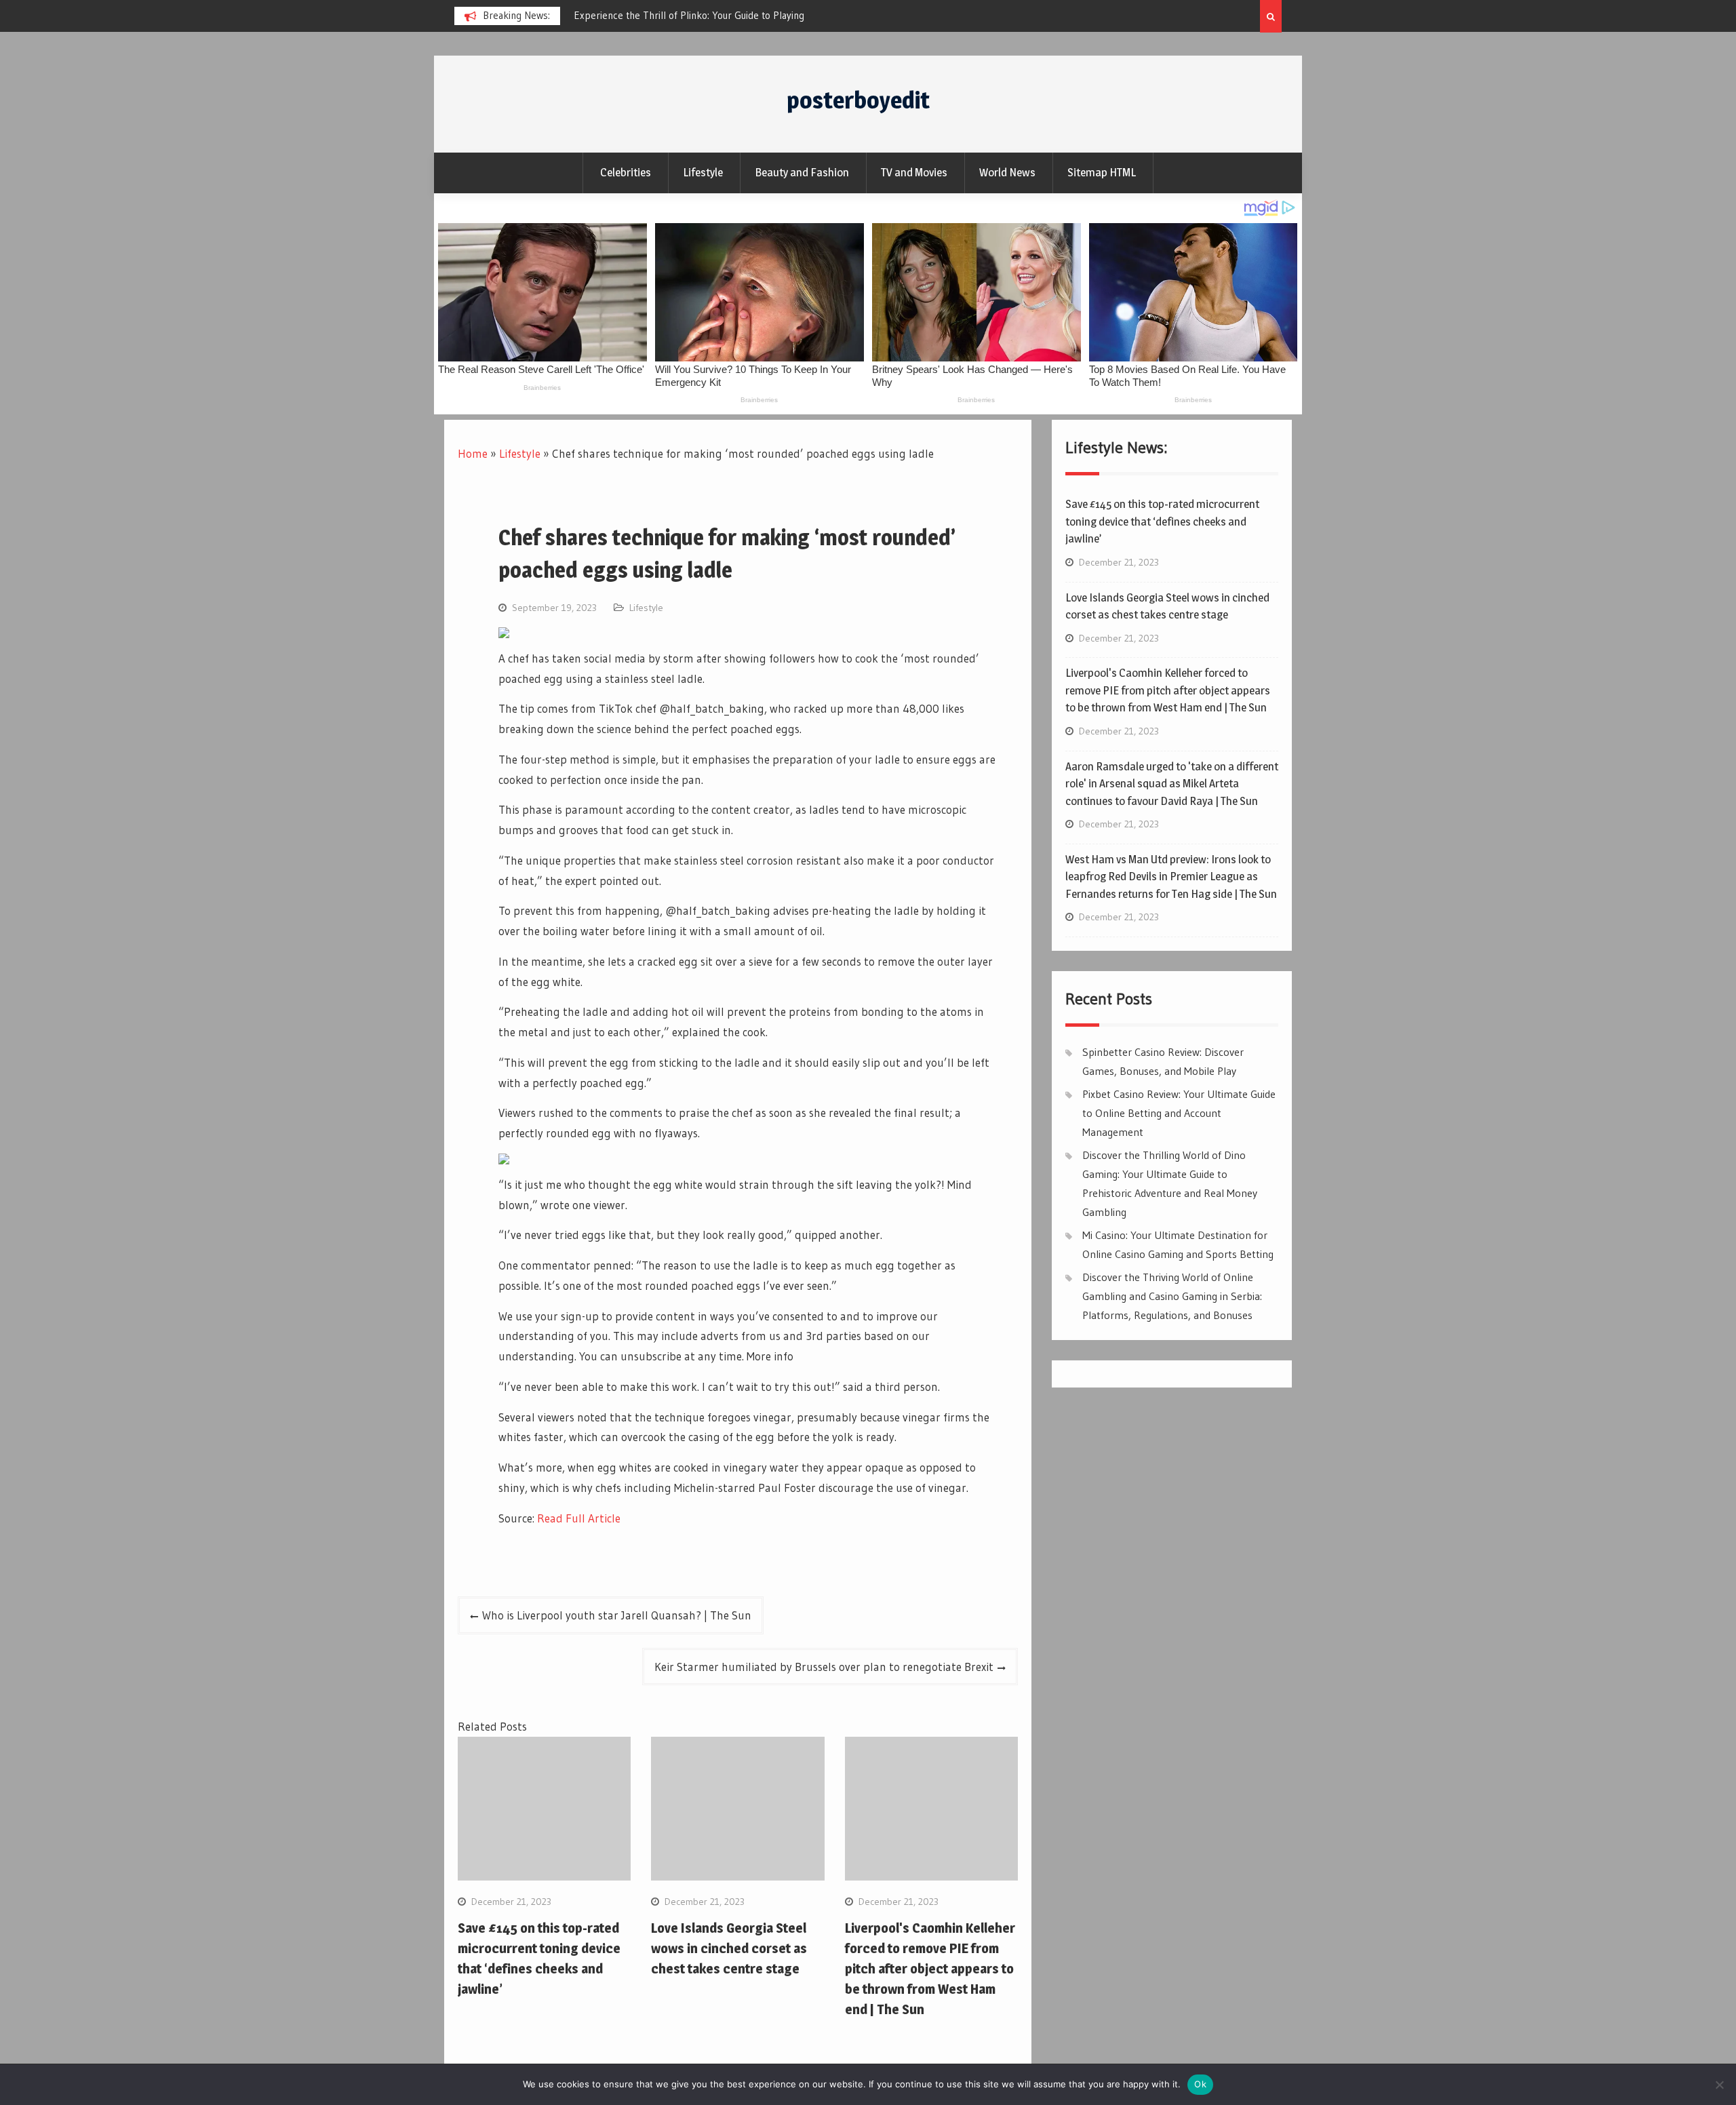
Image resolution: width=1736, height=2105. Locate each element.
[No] (1719, 2085)
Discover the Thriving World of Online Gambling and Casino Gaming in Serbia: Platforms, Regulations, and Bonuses (1172, 1296)
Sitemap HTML (1102, 172)
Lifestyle (703, 172)
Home (473, 453)
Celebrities (626, 172)
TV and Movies (914, 172)
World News (1007, 172)
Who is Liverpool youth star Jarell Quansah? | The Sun (617, 1615)
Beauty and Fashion (802, 172)
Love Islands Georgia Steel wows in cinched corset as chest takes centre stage (729, 1948)
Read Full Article (579, 1518)
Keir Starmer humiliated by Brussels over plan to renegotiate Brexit (824, 1667)
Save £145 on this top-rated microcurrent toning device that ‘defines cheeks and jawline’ (1162, 521)
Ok (1200, 2084)
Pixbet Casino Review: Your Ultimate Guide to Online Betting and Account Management (1179, 1113)
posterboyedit (858, 100)
